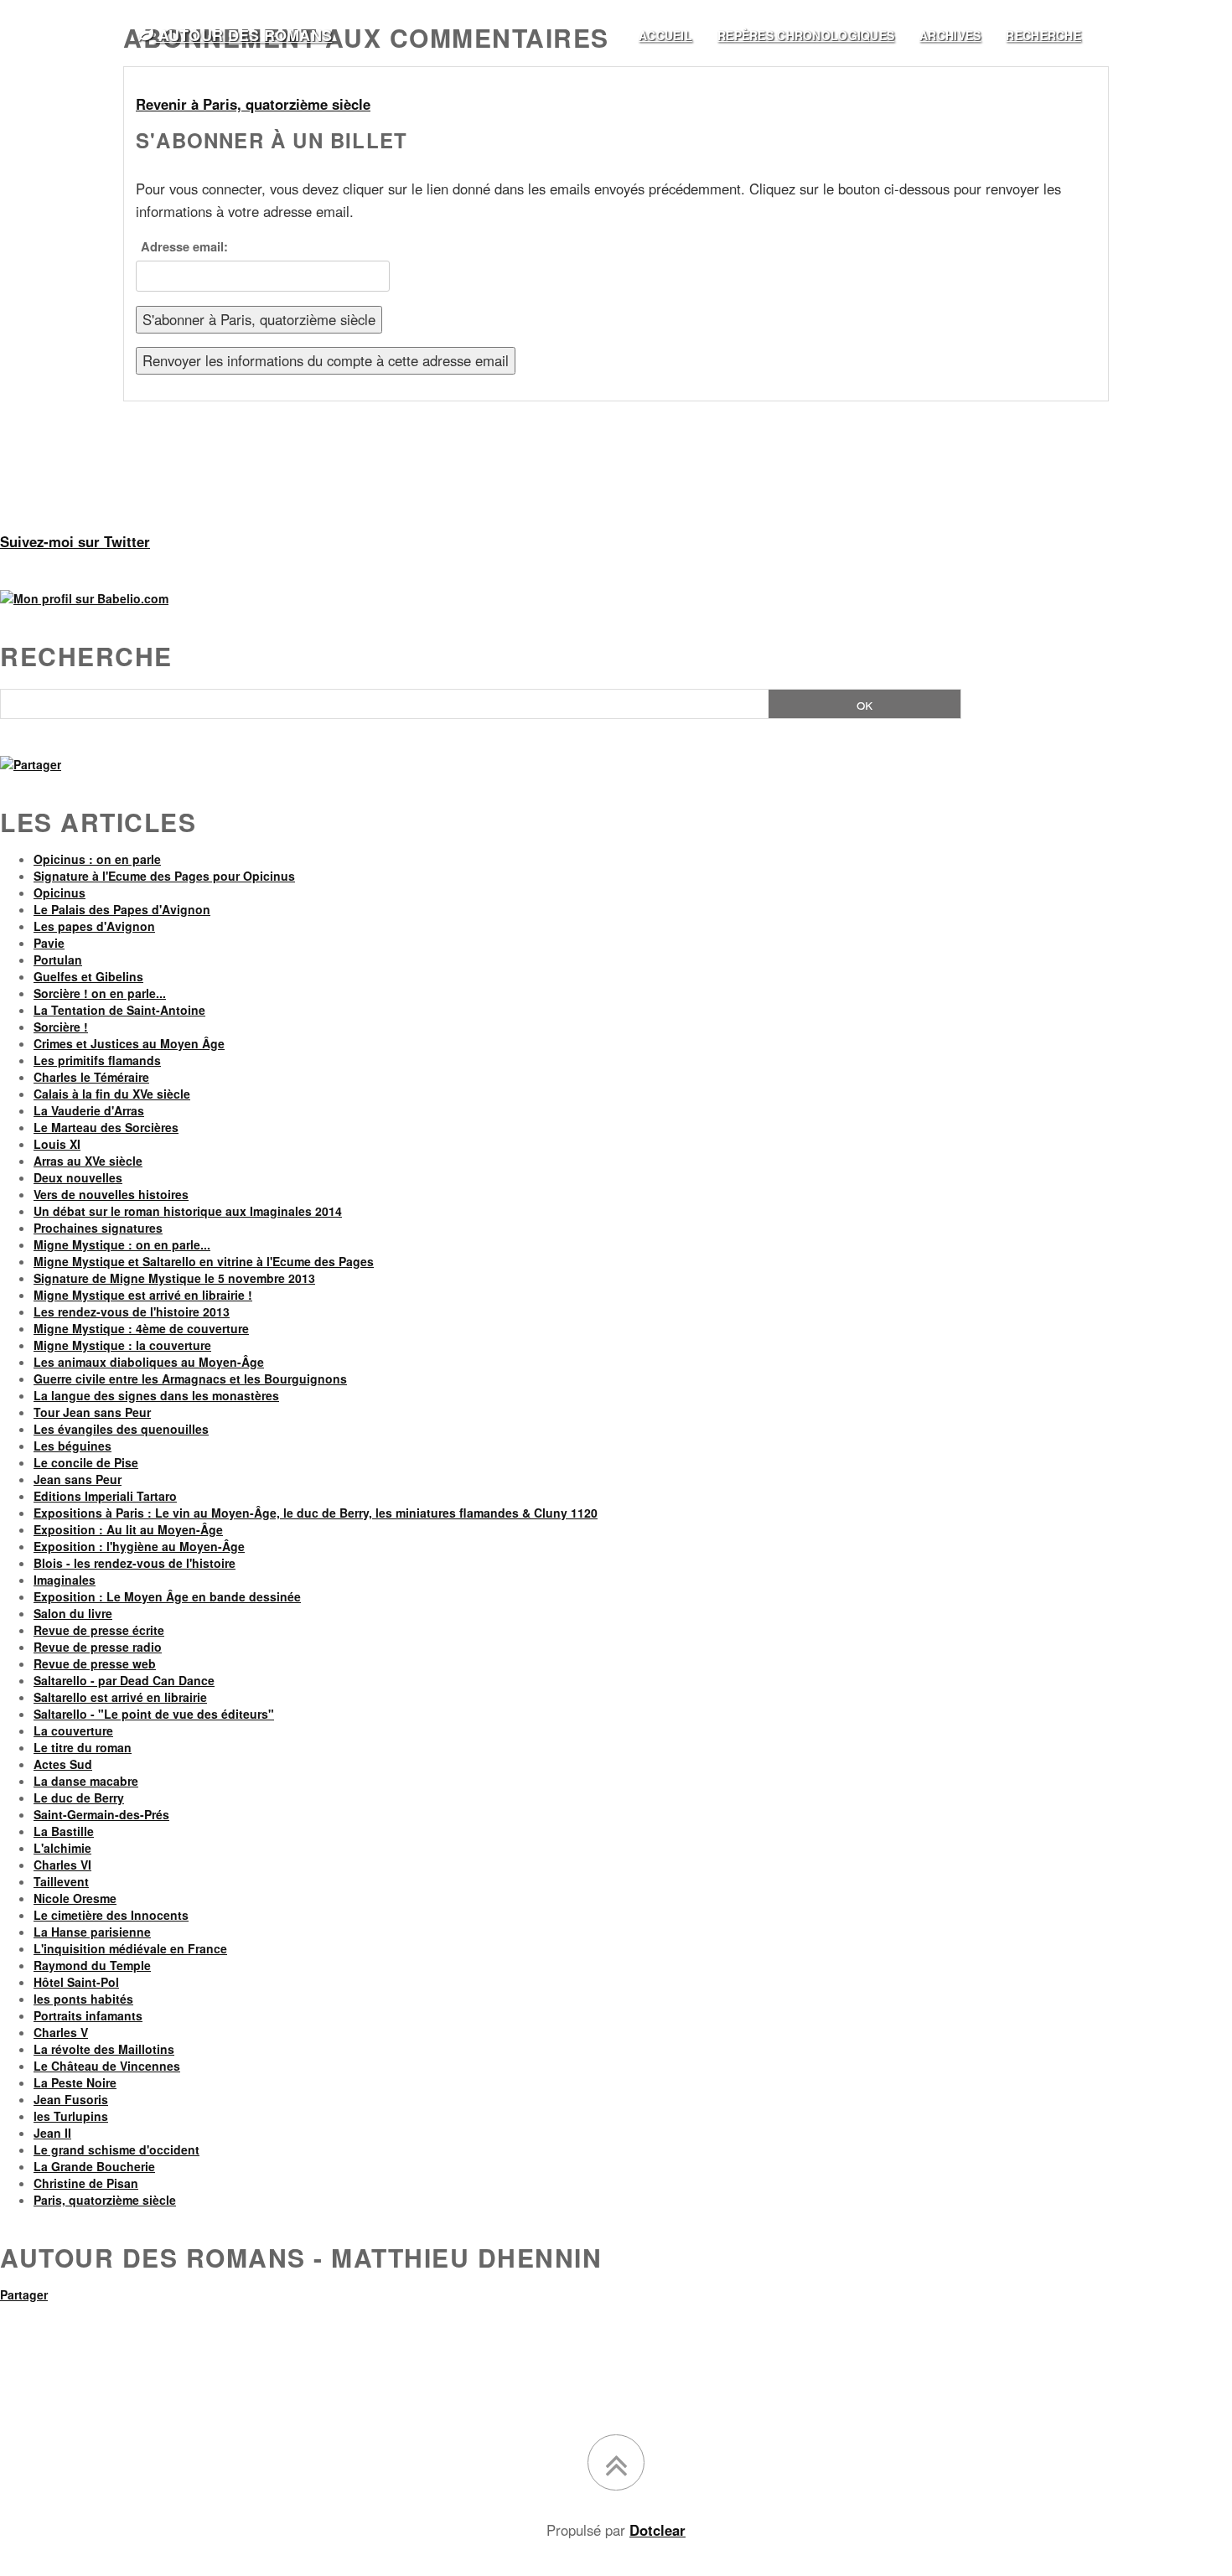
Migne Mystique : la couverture (122, 1345)
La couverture (73, 1730)
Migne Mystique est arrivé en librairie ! (143, 1295)
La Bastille (64, 1831)
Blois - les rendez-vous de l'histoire (135, 1563)
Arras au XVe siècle (88, 1161)
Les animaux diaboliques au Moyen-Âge (149, 1362)
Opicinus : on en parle (97, 859)
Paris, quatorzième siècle (105, 2200)
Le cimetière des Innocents (111, 1915)
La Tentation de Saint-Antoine (119, 1010)
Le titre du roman (83, 1747)
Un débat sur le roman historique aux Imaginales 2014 (188, 1211)
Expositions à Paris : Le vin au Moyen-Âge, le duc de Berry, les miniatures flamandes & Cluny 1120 (316, 1513)
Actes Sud (63, 1764)
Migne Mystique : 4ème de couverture (141, 1328)
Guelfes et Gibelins (88, 976)
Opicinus (60, 892)
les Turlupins (71, 2116)
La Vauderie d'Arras (89, 1110)
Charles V (61, 2032)
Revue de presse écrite (99, 1630)
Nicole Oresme (75, 1898)
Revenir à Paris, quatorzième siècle (253, 104)
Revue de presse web (95, 1663)
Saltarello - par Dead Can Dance (124, 1680)
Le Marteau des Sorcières (106, 1127)
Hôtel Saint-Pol (76, 1982)
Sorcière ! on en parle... (100, 993)
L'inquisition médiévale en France (130, 1948)
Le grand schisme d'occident (116, 2149)
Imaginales (65, 1580)
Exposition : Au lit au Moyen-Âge (128, 1529)
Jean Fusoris (71, 2099)
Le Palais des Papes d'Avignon (122, 909)
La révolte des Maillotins (104, 2049)
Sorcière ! (61, 1027)
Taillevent (61, 1881)
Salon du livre (73, 1613)
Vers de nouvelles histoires (111, 1194)
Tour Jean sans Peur (92, 1412)
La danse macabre (86, 1781)
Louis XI (57, 1144)
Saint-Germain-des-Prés (101, 1814)
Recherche (86, 656)
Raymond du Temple (92, 1965)
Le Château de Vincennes (107, 2066)
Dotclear (657, 2530)
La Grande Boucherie (94, 2166)
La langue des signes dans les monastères (156, 1395)
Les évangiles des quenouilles (121, 1429)
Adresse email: (184, 246)
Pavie (49, 943)
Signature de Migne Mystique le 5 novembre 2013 (174, 1278)
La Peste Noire (75, 2082)
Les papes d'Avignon (94, 926)
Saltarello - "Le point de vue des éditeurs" (154, 1714)
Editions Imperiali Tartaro (105, 1496)
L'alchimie (62, 1848)
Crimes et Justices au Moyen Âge (129, 1043)
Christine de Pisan (86, 2183)
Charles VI (62, 1865)
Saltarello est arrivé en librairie (120, 1697)
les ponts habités (83, 1999)
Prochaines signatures (98, 1228)
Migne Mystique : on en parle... (122, 1244)
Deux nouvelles (78, 1177)
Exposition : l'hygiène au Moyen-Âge (139, 1546)
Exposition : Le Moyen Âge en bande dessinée (167, 1596)
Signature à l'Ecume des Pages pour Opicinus (164, 876)
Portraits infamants (88, 2015)
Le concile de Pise (86, 1462)
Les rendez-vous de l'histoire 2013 (132, 1311)
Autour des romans (243, 35)
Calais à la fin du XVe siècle (112, 1094)
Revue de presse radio (98, 1647)
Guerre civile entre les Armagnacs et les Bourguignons (190, 1379)
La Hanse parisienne (92, 1932)
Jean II (52, 2133)
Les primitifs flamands (97, 1060)
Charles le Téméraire (91, 1077)
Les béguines (72, 1446)
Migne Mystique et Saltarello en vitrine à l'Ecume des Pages (204, 1261)
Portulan (58, 960)
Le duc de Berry (79, 1798)
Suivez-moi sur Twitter (75, 541)
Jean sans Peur (78, 1479)
